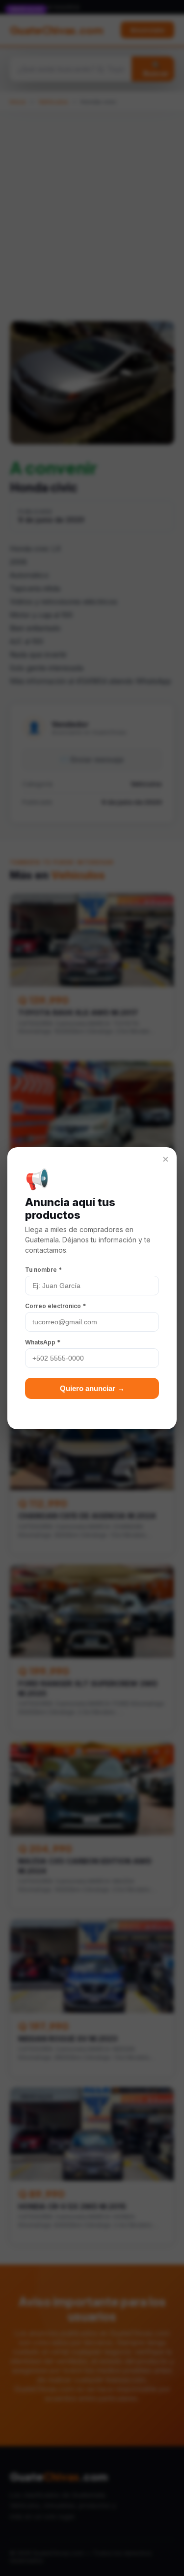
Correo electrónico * (55, 1306)
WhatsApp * (43, 1342)
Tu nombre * (43, 1270)
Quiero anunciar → (92, 1388)
